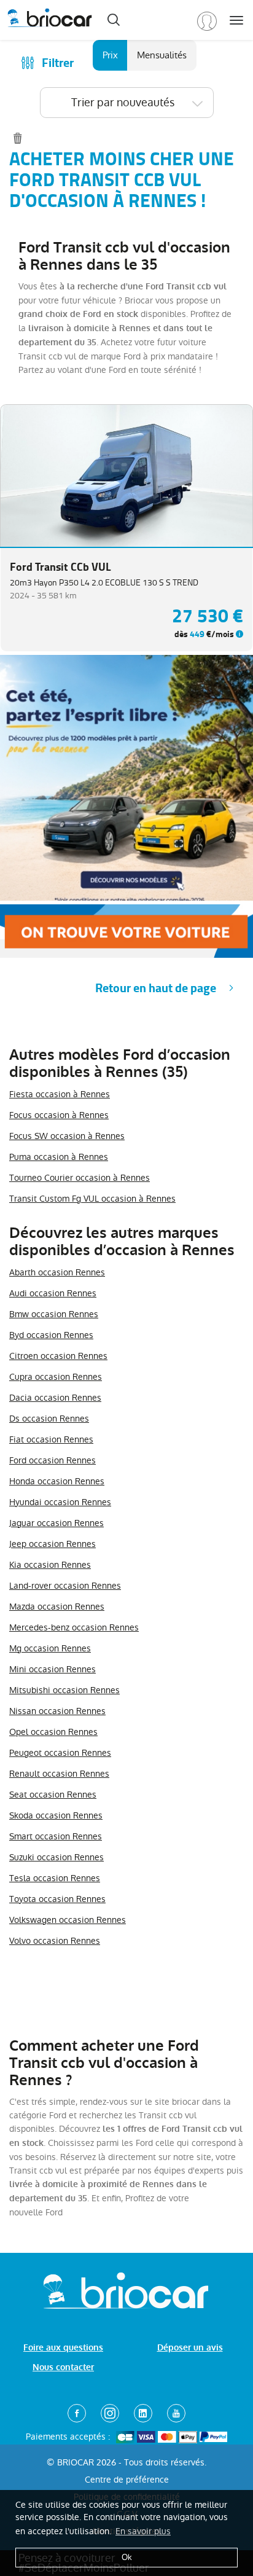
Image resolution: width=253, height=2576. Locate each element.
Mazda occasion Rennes (57, 1607)
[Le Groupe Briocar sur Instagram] (110, 2413)
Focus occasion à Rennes (59, 1115)
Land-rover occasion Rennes (65, 1586)
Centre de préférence (127, 2480)
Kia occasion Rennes (50, 1565)
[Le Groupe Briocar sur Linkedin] (143, 2413)
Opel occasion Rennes (53, 1732)
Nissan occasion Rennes (57, 1711)
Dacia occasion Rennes (55, 1398)
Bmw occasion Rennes (54, 1314)
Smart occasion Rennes (56, 1836)
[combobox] (127, 103)
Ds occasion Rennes (49, 1419)
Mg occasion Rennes (50, 1648)
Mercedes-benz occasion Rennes (74, 1627)
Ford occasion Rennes (53, 1460)
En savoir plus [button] (143, 2531)
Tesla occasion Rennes (55, 1878)
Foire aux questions (63, 2348)
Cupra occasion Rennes (56, 1377)
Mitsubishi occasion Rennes (64, 1690)
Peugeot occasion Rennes (60, 1753)
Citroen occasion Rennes (58, 1356)
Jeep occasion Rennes (53, 1544)
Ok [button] (127, 2557)
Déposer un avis (190, 2348)
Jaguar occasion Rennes (56, 1523)
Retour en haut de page (156, 988)
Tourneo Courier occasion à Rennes (80, 1178)
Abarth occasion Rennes (57, 1272)
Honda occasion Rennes (57, 1481)
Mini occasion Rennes (53, 1669)
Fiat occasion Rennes (51, 1439)
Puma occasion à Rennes (59, 1157)
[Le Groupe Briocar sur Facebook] (77, 2413)
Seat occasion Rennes (53, 1795)
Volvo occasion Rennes (55, 1941)
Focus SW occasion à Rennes (67, 1136)
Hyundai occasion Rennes (60, 1502)
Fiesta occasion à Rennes (60, 1094)
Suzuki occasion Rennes (56, 1857)
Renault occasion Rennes (59, 1774)
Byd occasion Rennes (51, 1335)
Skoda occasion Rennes (56, 1815)
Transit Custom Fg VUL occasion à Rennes (92, 1199)
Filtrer (58, 63)
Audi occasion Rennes (53, 1293)
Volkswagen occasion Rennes (68, 1920)
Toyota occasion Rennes (57, 1899)
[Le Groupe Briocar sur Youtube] (176, 2413)
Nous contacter (63, 2367)
